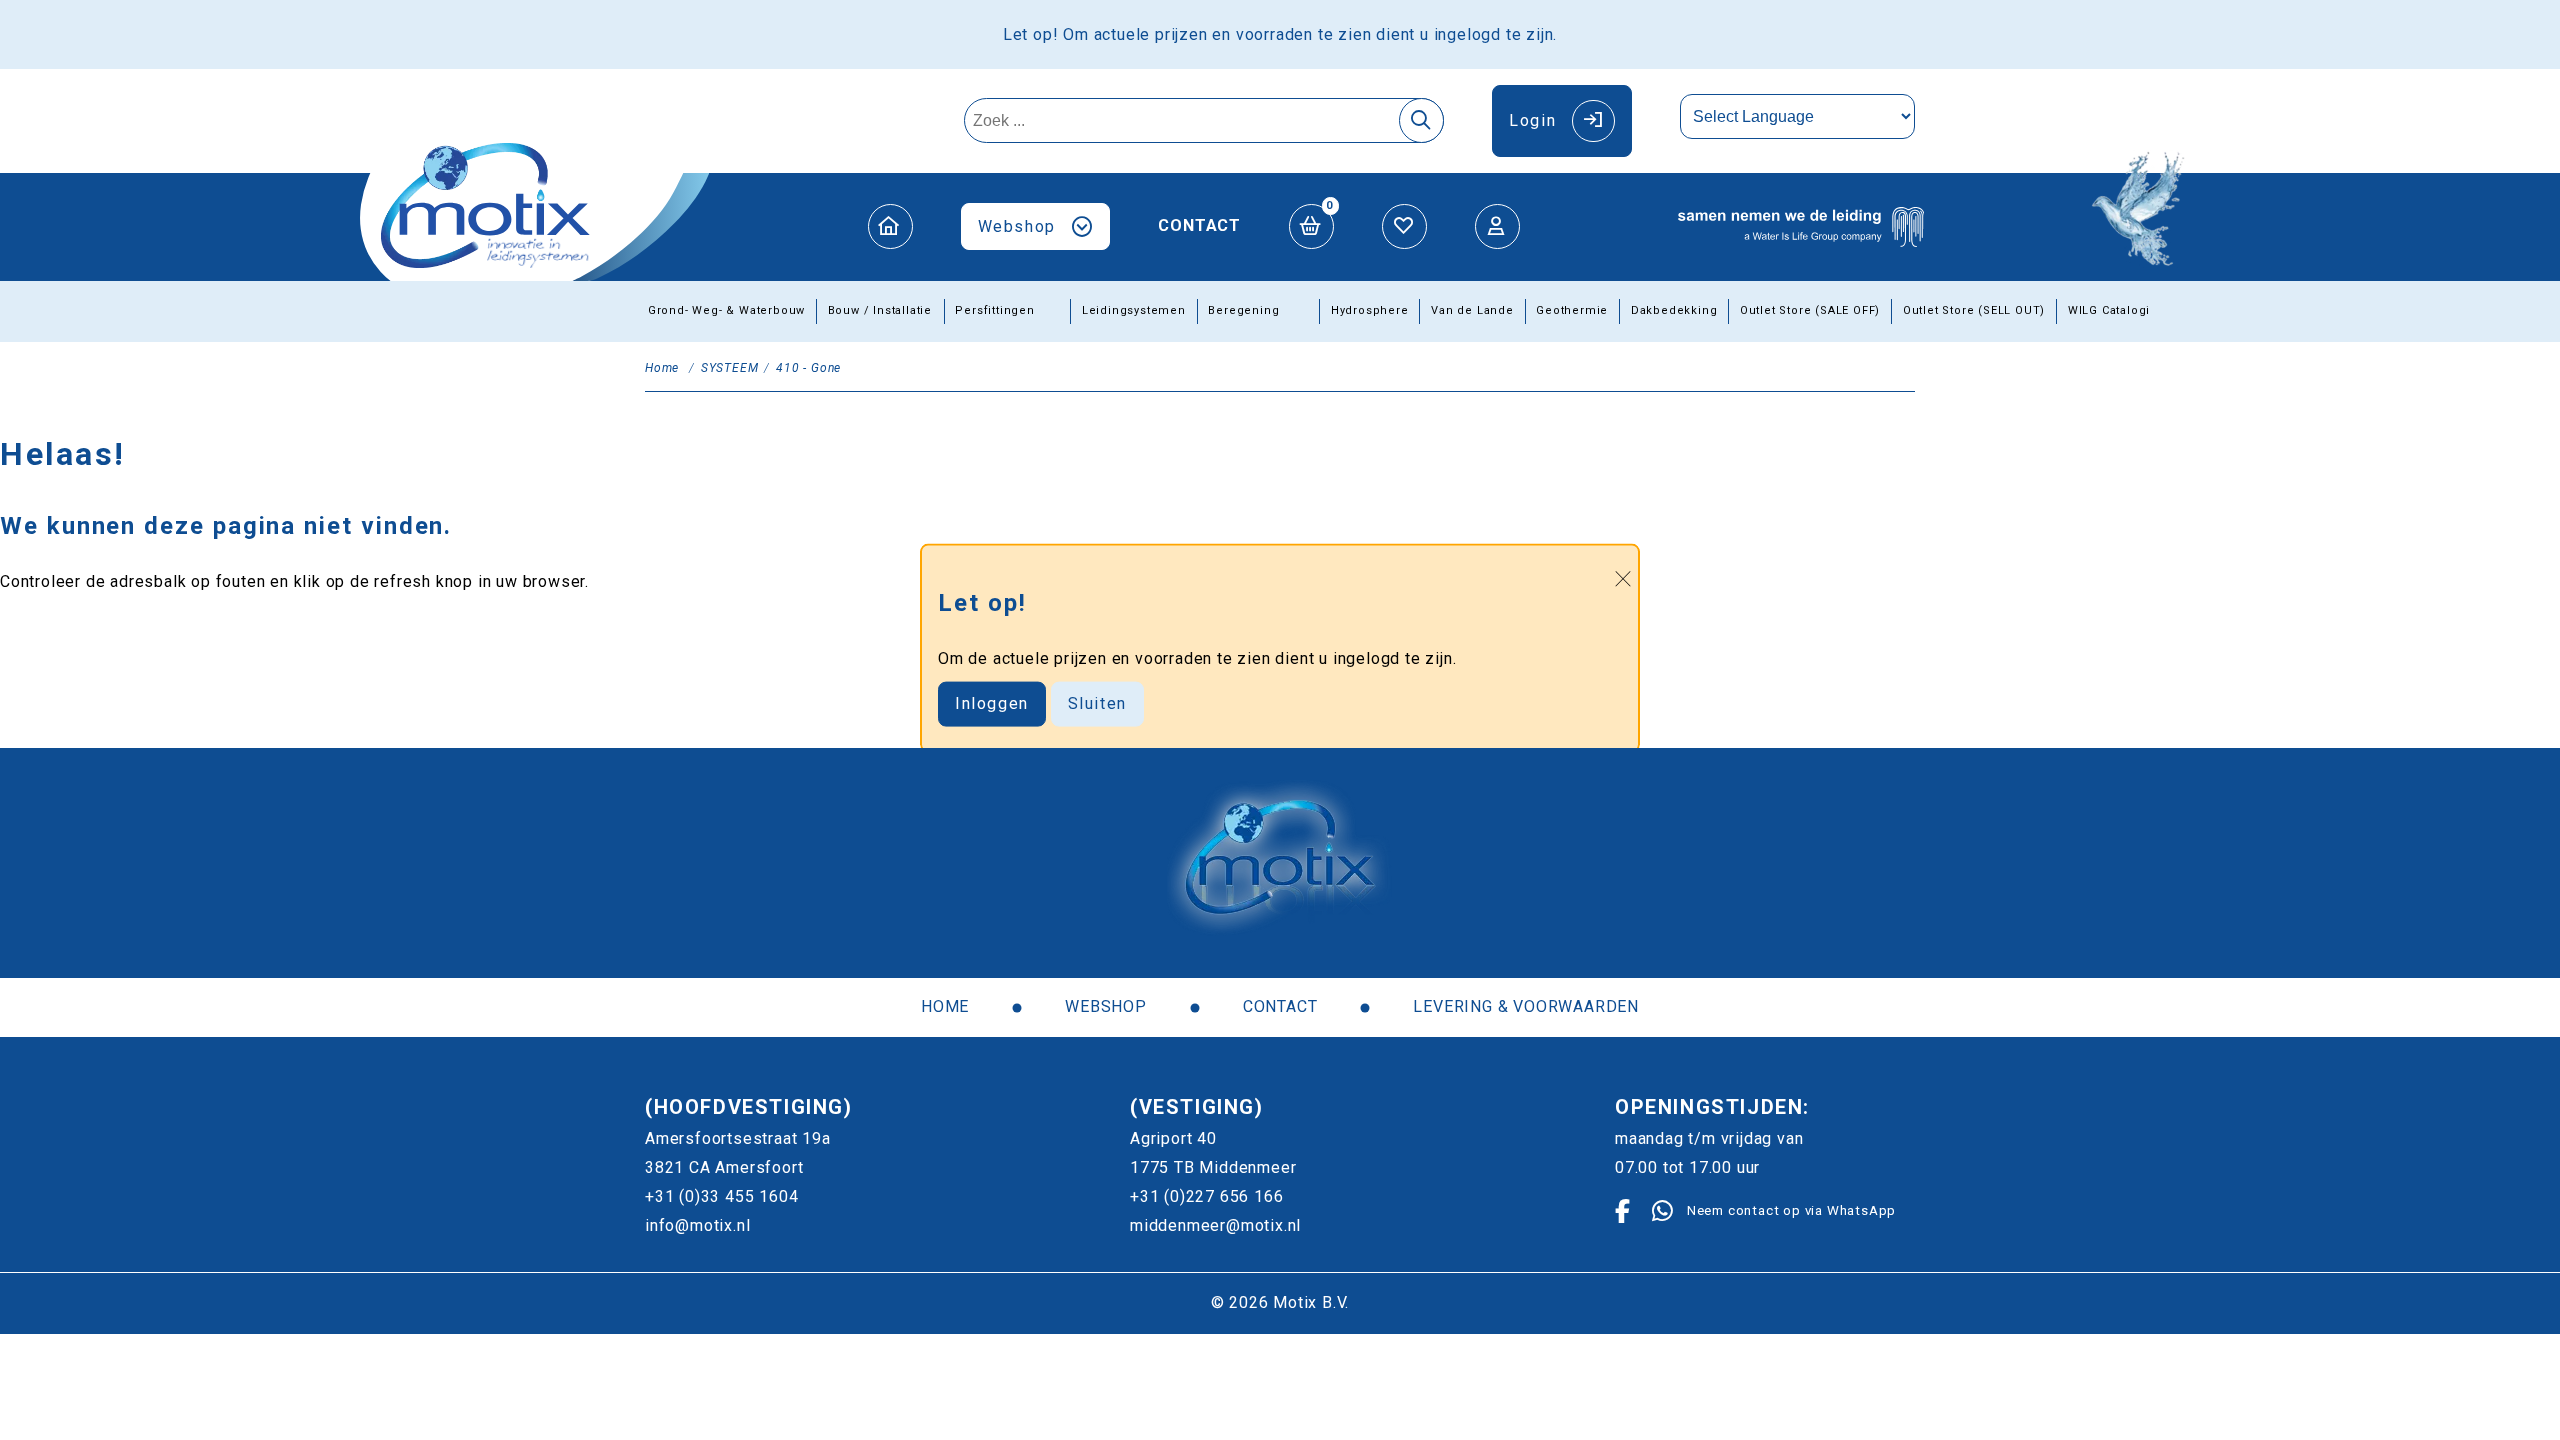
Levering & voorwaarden (1526, 1006)
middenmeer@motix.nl (1215, 1225)
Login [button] (1532, 120)
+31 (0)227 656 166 (1206, 1196)
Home (945, 1006)
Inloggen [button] (992, 703)
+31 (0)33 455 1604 (721, 1196)
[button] (890, 226)
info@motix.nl (697, 1225)
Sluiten (1097, 703)
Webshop (1017, 226)
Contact (1199, 225)
